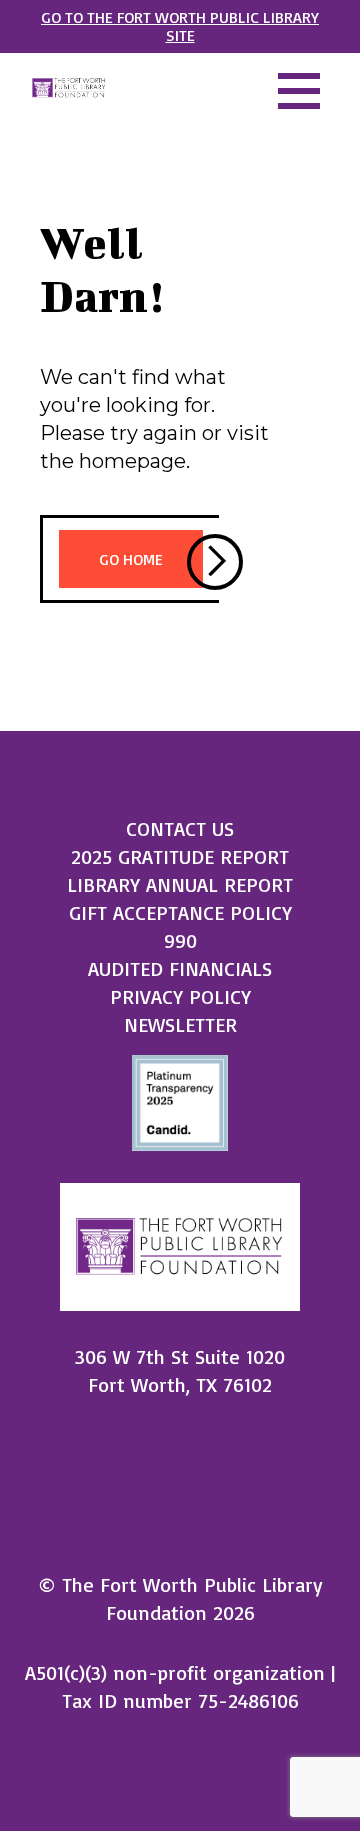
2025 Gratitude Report (180, 856)
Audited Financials (180, 968)
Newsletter (180, 1024)
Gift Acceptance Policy (180, 912)
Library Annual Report (180, 884)
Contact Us (180, 828)
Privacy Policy (180, 996)
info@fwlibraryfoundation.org (180, 1440)
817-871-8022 (180, 1412)
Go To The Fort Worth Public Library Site (180, 26)
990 (180, 940)
